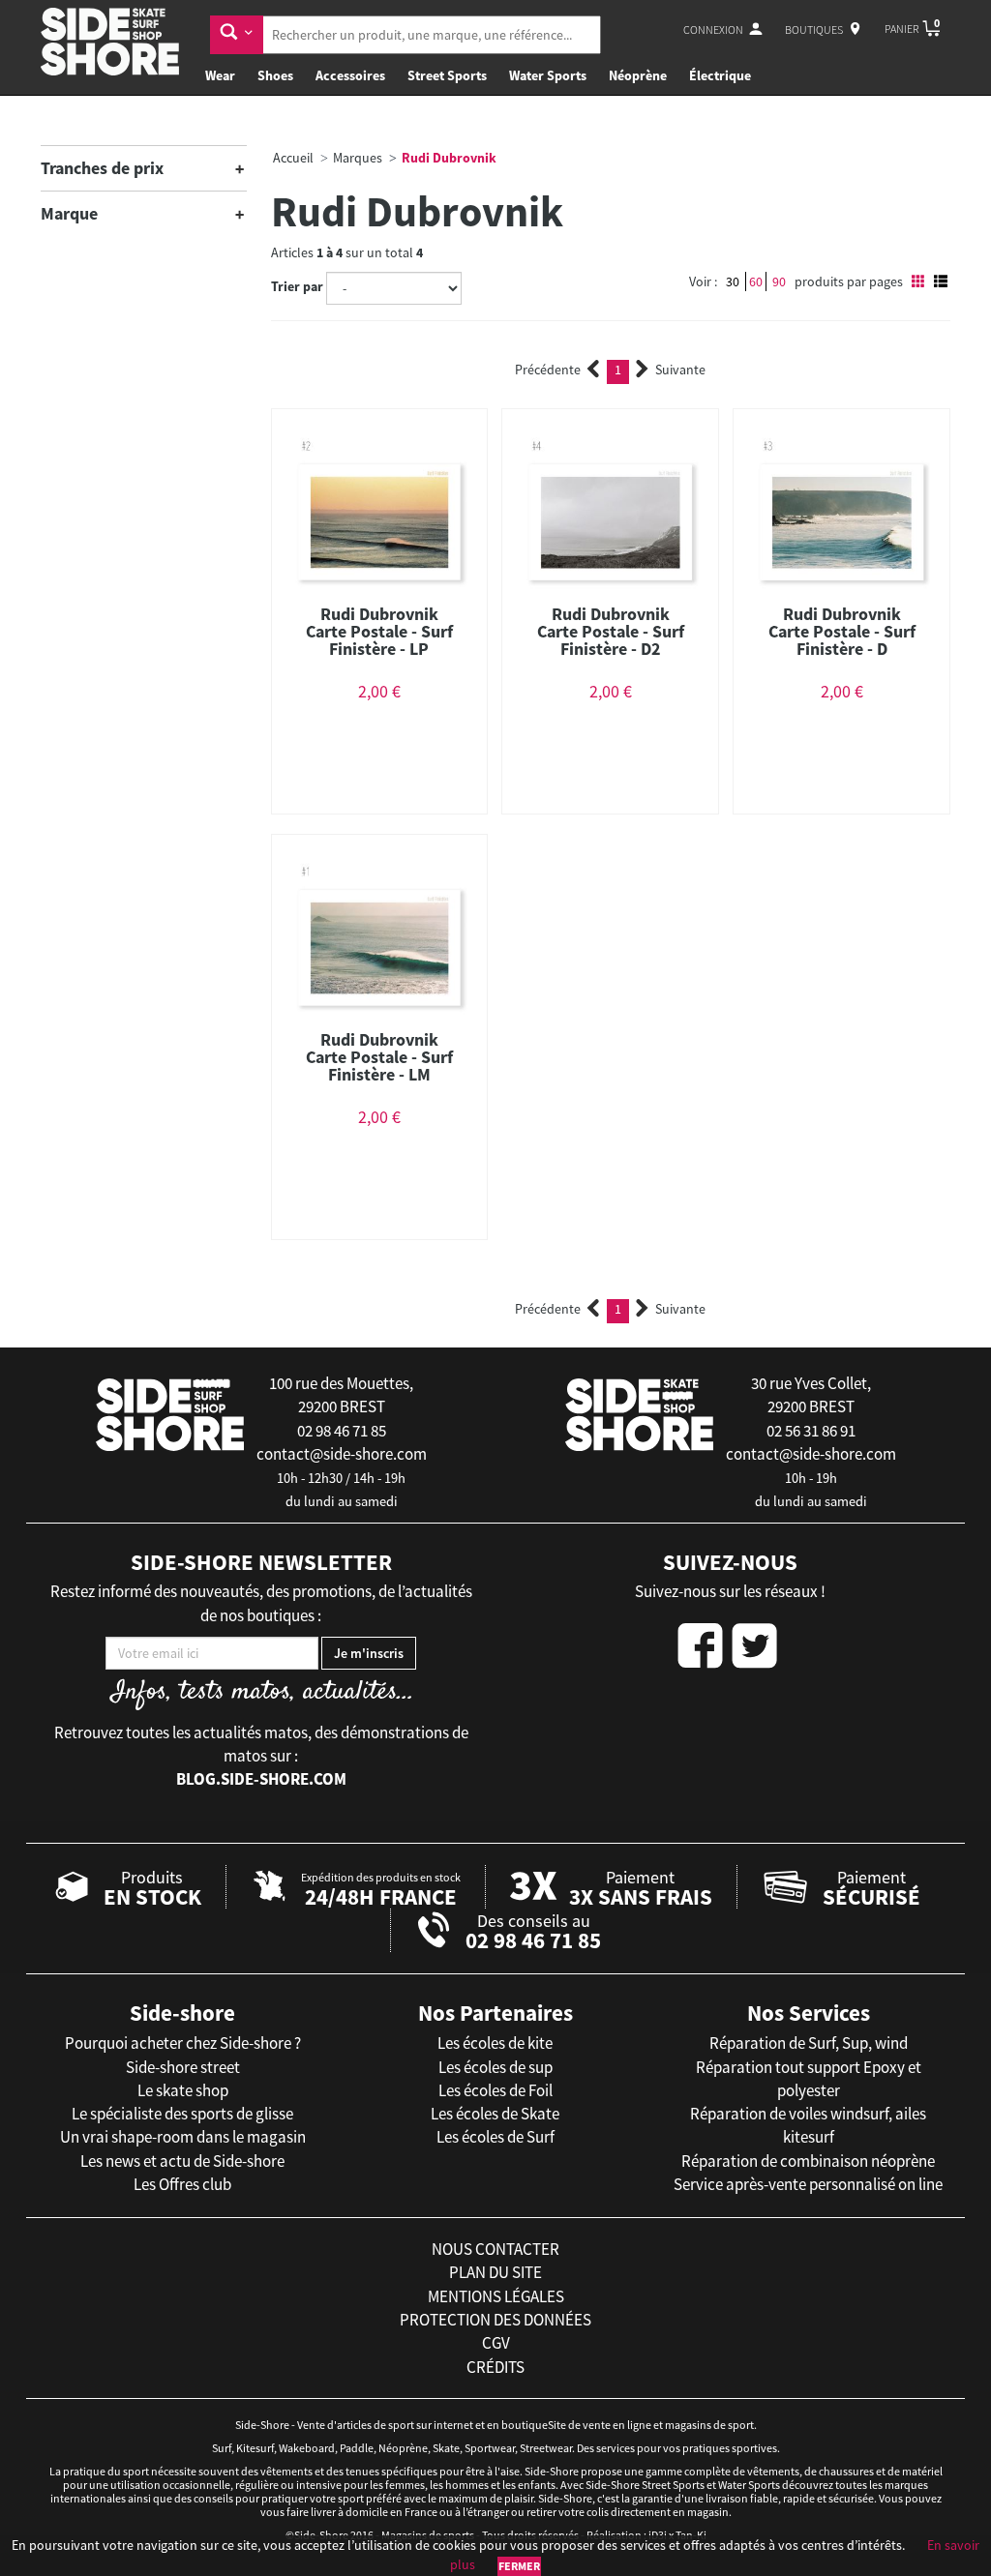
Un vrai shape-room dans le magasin (183, 2137)
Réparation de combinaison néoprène (808, 2161)
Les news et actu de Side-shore (182, 2161)
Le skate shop (183, 2090)
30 (733, 281)
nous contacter (495, 2249)
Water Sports (548, 75)
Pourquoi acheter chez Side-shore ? (183, 2043)
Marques (358, 158)
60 (756, 281)
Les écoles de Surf (495, 2137)
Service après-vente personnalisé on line (808, 2184)
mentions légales (496, 2296)
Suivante (680, 370)
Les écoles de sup (495, 2067)
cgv (496, 2343)
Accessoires (350, 75)
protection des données (495, 2320)
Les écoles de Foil (495, 2090)
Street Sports (447, 75)
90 (779, 281)
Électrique (720, 75)
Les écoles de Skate (495, 2114)
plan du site (495, 2272)
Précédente (548, 370)
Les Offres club (182, 2184)
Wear (220, 75)
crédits (495, 2367)
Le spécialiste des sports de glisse (182, 2114)
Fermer (519, 2566)
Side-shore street (183, 2067)
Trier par (297, 286)
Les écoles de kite (495, 2043)
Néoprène (638, 75)
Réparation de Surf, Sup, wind (809, 2043)
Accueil (293, 158)
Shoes (275, 75)
